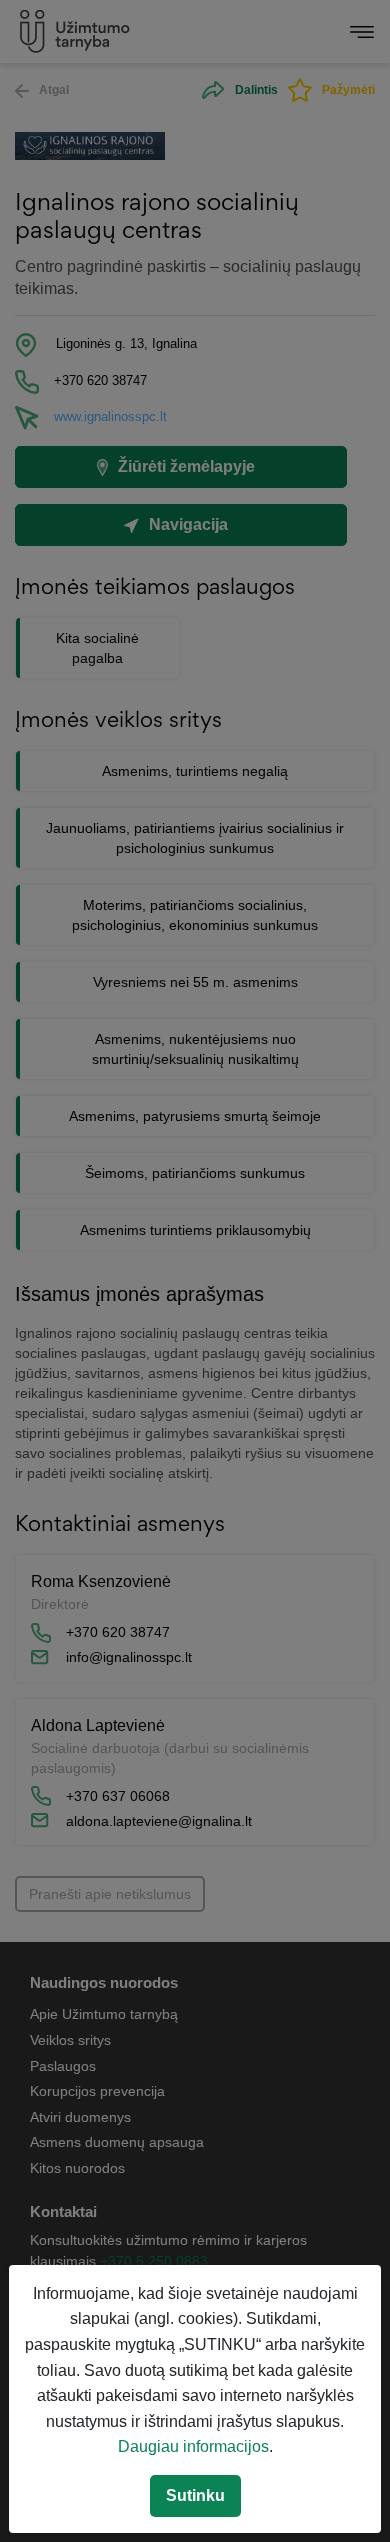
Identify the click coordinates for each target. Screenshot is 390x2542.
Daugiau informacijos (193, 2446)
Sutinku (195, 2495)
